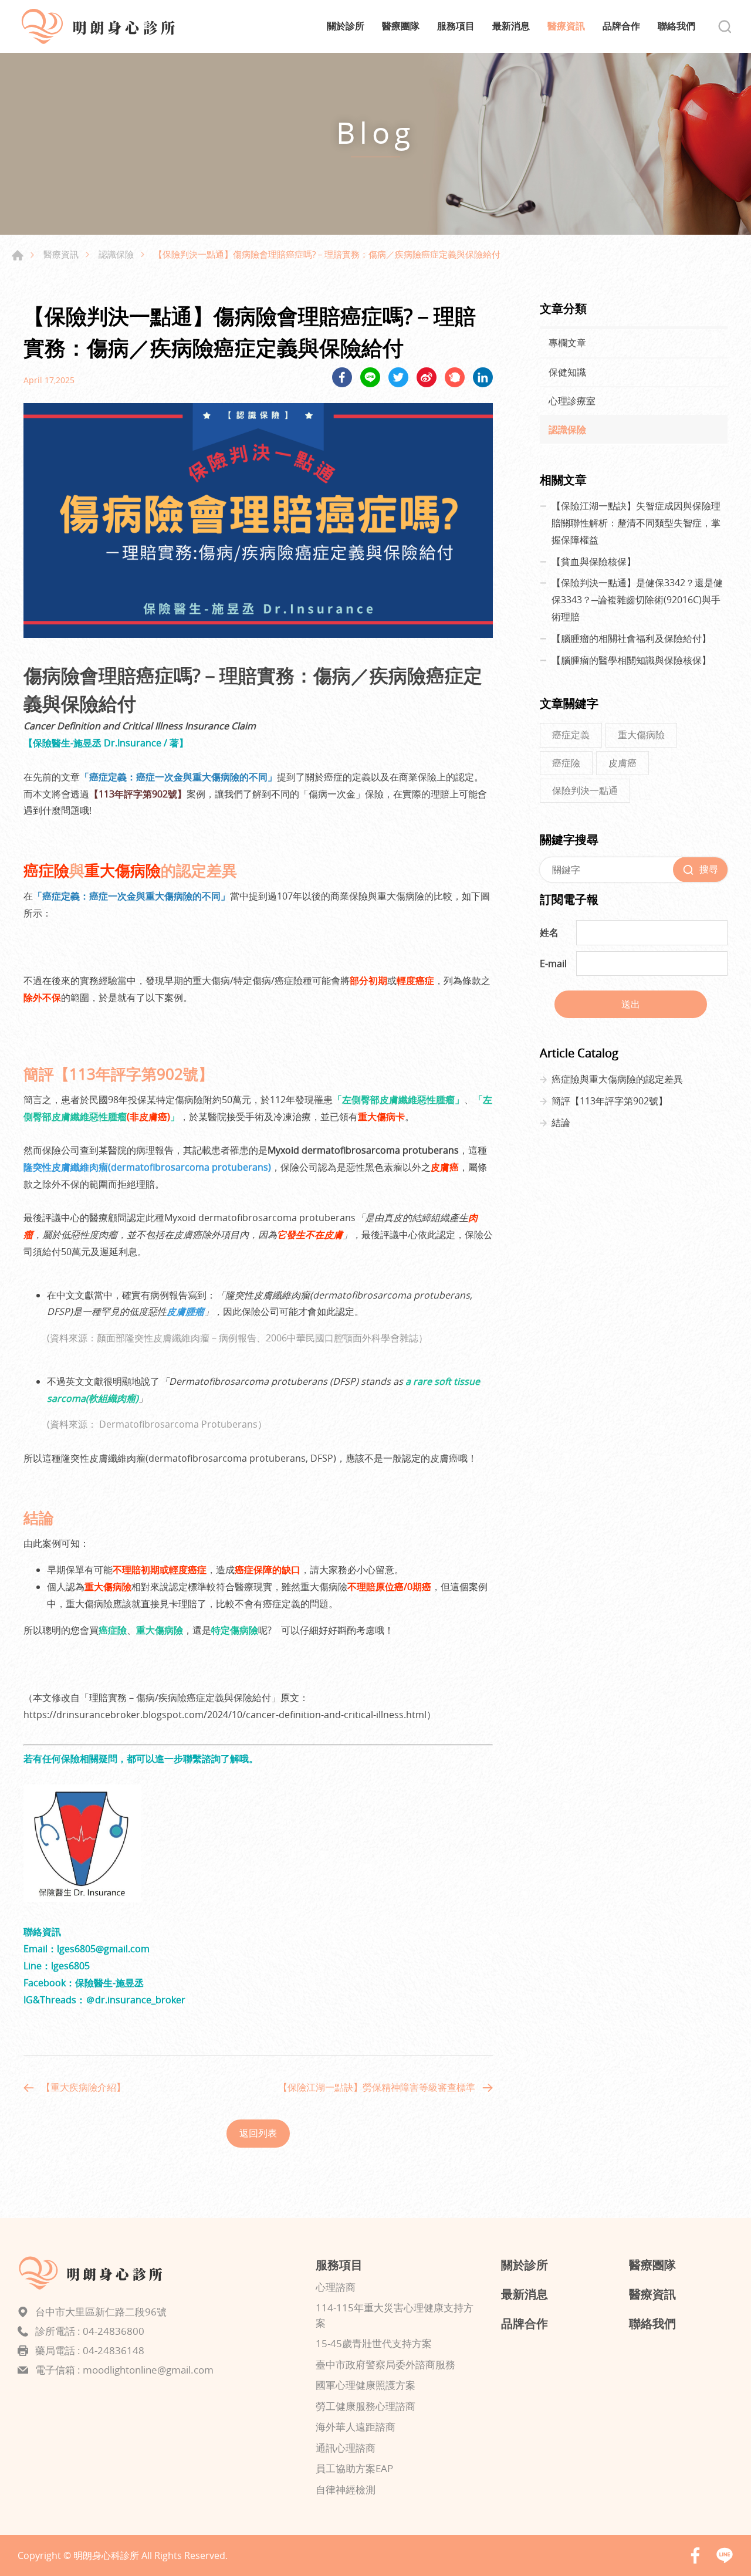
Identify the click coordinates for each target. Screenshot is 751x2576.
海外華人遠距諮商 (356, 2427)
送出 (631, 1004)
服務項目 (456, 26)
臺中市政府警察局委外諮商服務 (385, 2364)
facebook (342, 377)
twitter (398, 377)
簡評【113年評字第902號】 (610, 1101)
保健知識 (567, 372)
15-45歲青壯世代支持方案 (374, 2343)
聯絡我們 (676, 26)
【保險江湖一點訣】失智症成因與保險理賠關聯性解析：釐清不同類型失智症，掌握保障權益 (636, 523)
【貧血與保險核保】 (594, 562)
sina (427, 377)
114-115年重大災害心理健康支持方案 (395, 2315)
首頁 (18, 255)
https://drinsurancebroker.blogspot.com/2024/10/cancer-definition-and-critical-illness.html (225, 1715)
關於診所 (346, 26)
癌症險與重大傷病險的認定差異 (617, 1079)
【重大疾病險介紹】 (83, 2087)
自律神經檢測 (346, 2489)
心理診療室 (572, 401)
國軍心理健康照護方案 (366, 2385)
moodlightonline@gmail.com (148, 2370)
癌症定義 (571, 735)
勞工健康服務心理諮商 (366, 2406)
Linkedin (483, 377)
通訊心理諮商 (346, 2448)
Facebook (695, 2555)
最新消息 (511, 26)
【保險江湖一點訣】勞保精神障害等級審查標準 (377, 2087)
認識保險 (116, 254)
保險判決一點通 (585, 790)
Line (725, 2555)
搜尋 (725, 26)
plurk (455, 377)
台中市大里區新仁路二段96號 (101, 2312)
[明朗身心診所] (106, 26)
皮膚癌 (623, 763)
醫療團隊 (401, 26)
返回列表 (258, 2133)
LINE (370, 377)
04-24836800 (114, 2331)
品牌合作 (621, 26)
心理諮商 (336, 2287)
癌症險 (566, 763)
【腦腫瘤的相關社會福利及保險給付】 (631, 638)
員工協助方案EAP (354, 2468)
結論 (561, 1123)
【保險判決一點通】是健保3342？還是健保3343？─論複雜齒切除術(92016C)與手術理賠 (637, 600)
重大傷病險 (641, 735)
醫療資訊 (566, 26)
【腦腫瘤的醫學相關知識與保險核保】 (631, 660)
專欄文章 (567, 343)
